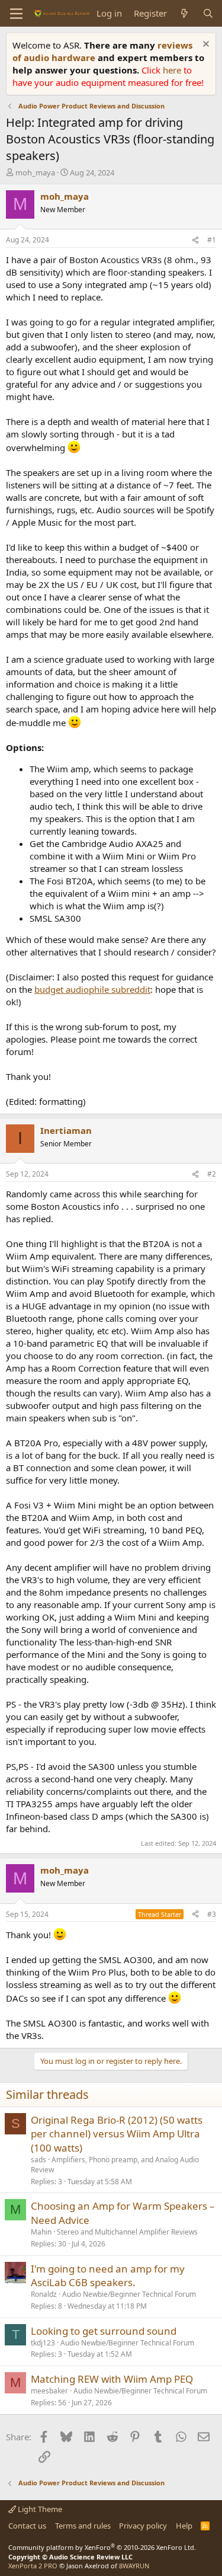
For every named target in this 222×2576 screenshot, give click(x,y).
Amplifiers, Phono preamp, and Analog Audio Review (115, 2165)
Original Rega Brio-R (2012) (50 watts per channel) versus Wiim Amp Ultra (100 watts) (117, 2134)
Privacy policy (143, 2526)
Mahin (41, 2232)
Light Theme (39, 2509)
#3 (212, 1914)
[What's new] (184, 13)
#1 (212, 240)
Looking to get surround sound (104, 2331)
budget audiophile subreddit (92, 989)
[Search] (208, 13)
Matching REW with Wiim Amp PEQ (112, 2379)
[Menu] (16, 14)
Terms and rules (83, 2526)
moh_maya (35, 172)
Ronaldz (44, 2294)
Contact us (27, 2526)
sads (38, 2160)
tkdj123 (43, 2343)
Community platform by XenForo (102, 2547)
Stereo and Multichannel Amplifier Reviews (127, 2232)
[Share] (195, 240)
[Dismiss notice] (205, 45)
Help (184, 2526)
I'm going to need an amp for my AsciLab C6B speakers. (108, 2276)
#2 (212, 1174)
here (173, 70)
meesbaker (49, 2391)
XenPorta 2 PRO (33, 2566)
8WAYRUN (134, 2566)
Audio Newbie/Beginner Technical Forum (129, 2294)
